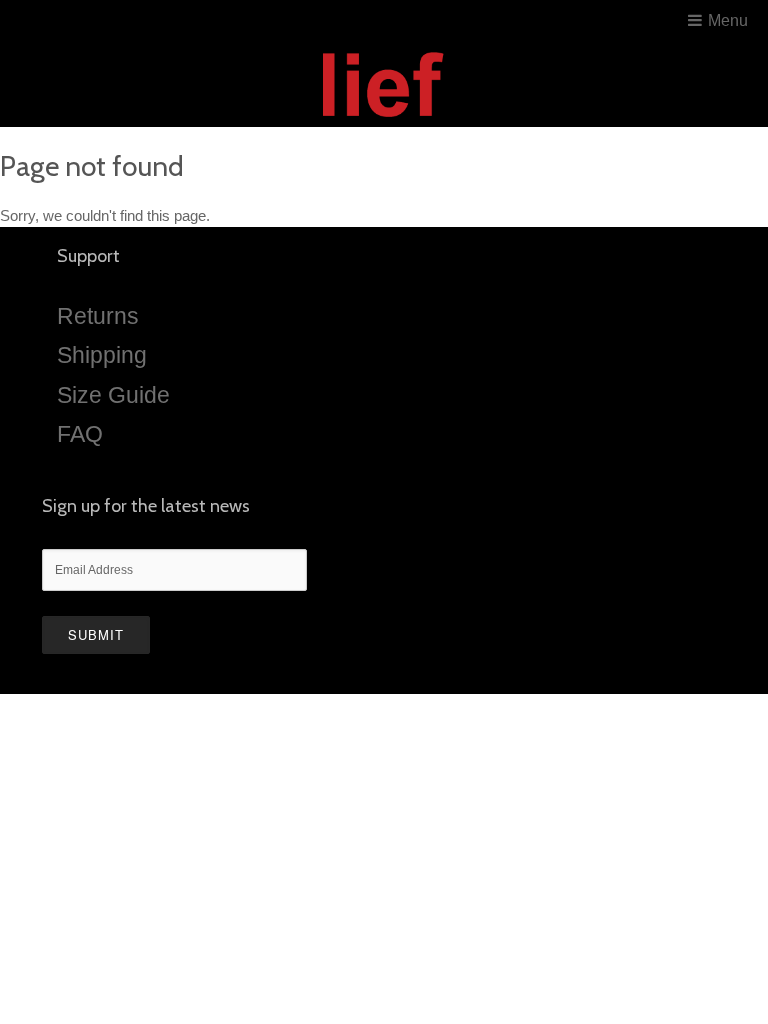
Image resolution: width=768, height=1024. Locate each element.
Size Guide (113, 395)
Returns (98, 316)
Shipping (102, 355)
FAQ (80, 434)
